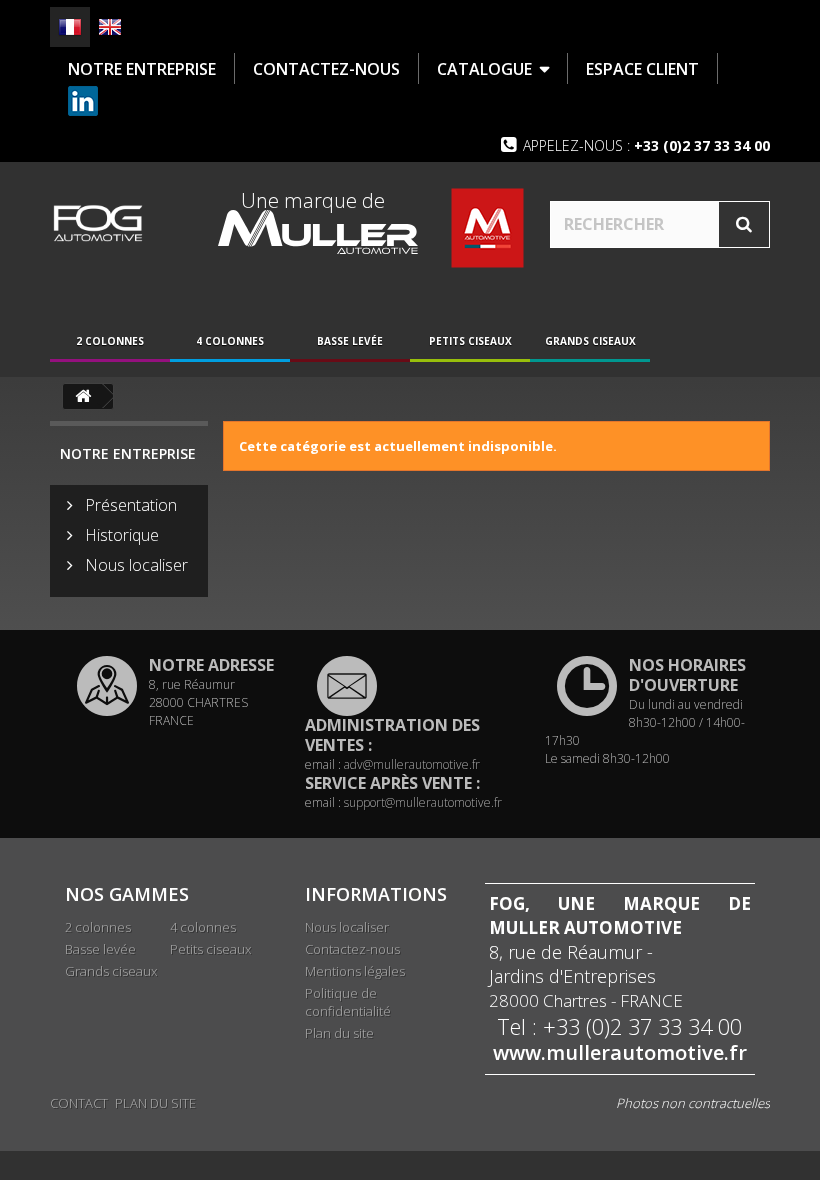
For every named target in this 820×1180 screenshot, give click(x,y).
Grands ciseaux (590, 341)
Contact (79, 1103)
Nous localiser (134, 565)
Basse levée (350, 341)
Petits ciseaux (470, 341)
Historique (120, 535)
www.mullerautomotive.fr (620, 1053)
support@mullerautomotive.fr (423, 802)
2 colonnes (110, 341)
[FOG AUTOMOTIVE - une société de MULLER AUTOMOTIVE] (97, 223)
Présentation (129, 505)
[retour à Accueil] (83, 396)
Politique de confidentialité (348, 1002)
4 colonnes (230, 341)
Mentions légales (355, 971)
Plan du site (339, 1033)
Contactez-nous (352, 949)
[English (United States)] (110, 27)
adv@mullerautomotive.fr (412, 764)
